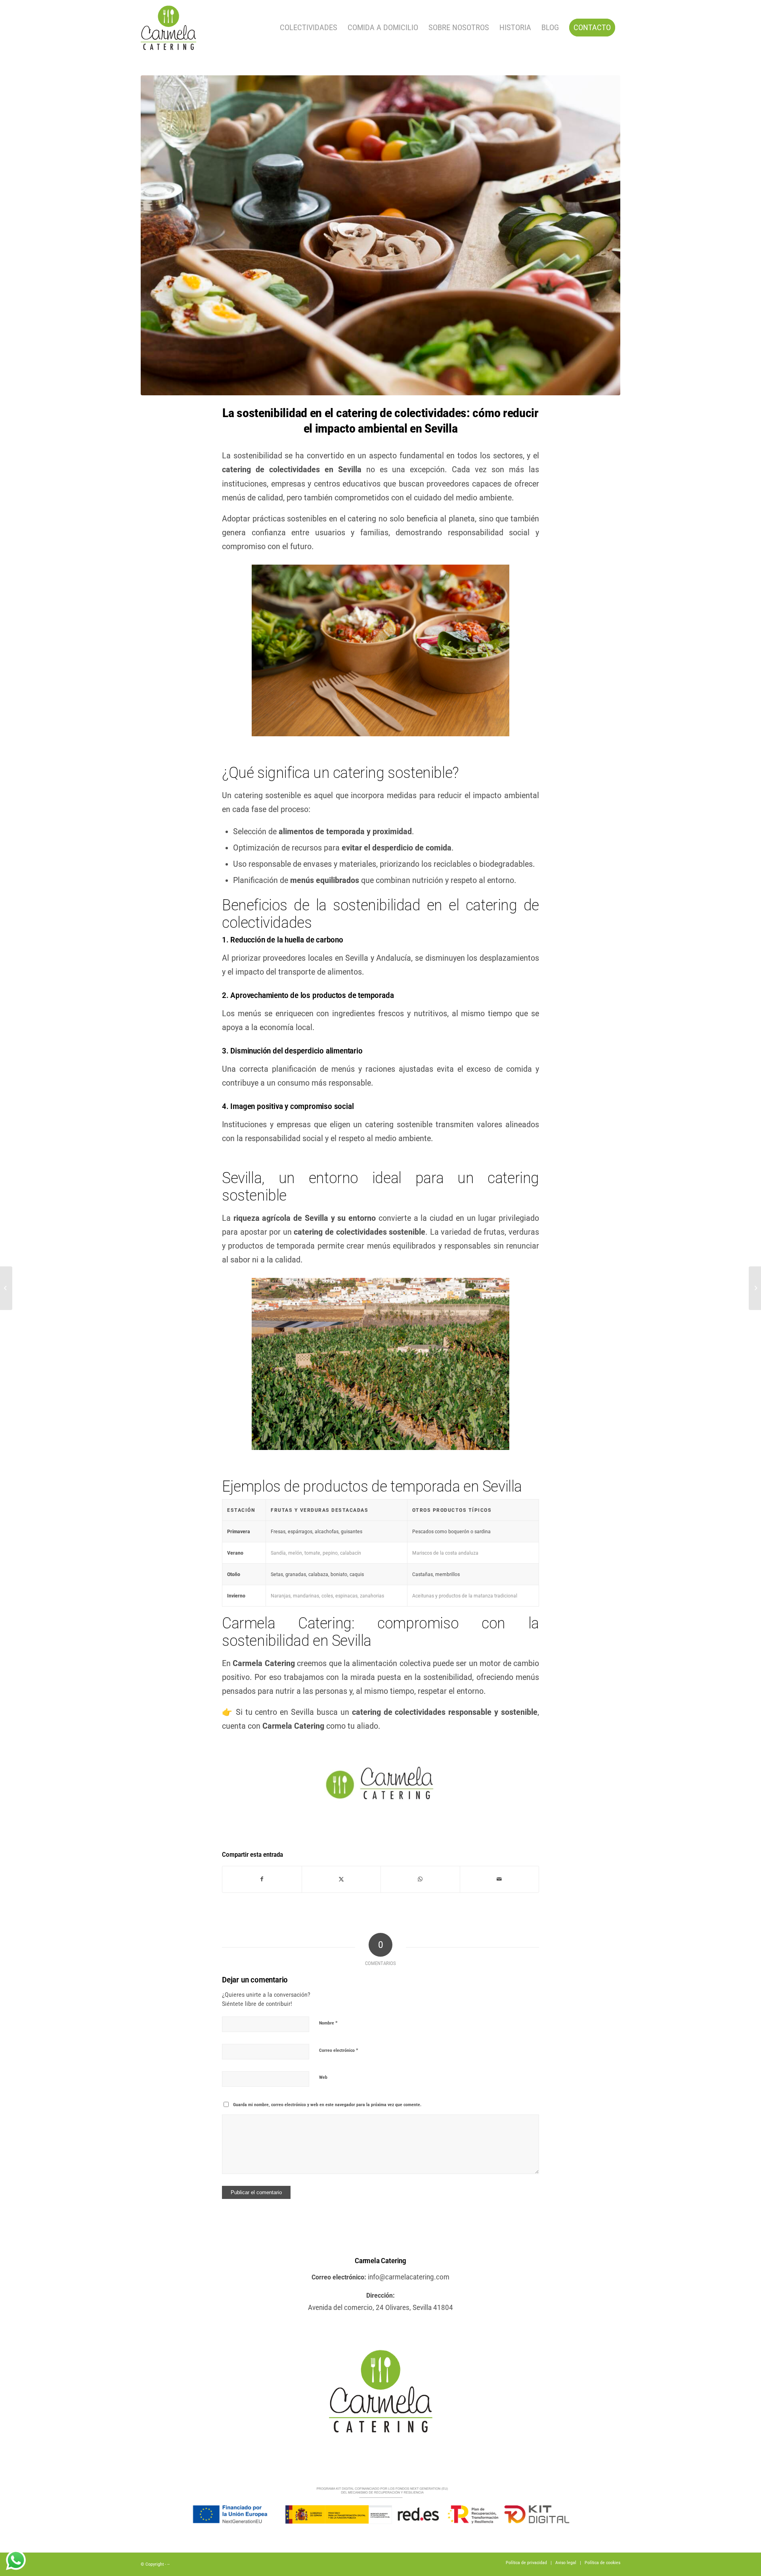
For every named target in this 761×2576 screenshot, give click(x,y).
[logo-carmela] (168, 28)
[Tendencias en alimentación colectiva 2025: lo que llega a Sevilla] (755, 1288)
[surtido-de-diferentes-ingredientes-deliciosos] (380, 235)
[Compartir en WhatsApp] (420, 1879)
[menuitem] (309, 28)
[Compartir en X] (341, 1879)
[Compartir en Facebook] (262, 1879)
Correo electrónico (339, 2050)
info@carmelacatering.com (409, 2277)
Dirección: (380, 2295)
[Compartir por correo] (500, 1879)
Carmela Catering (380, 2261)
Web (323, 2077)
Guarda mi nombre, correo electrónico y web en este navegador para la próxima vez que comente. (327, 2105)
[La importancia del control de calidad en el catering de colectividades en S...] (6, 1288)
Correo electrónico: (339, 2277)
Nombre (328, 2023)
